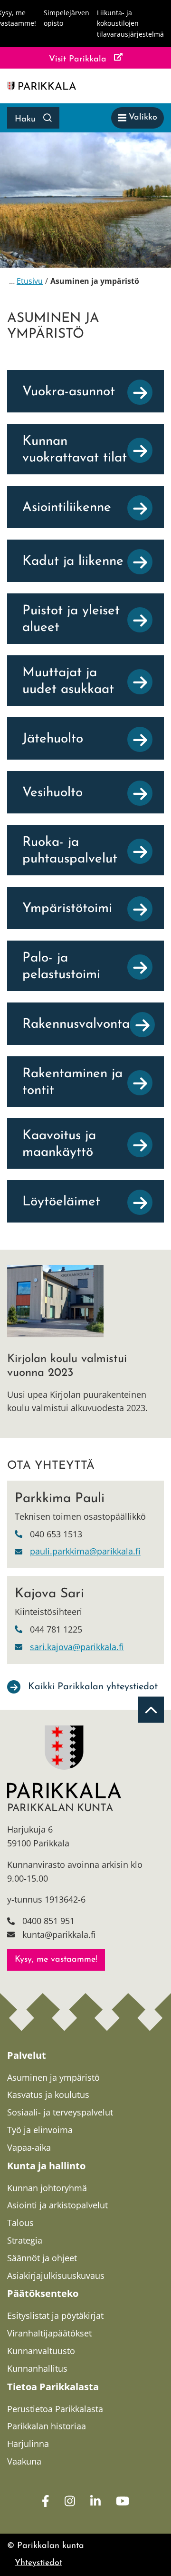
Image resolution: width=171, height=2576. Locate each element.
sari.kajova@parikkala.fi (77, 1647)
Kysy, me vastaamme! (56, 1960)
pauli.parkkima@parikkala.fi (85, 1551)
